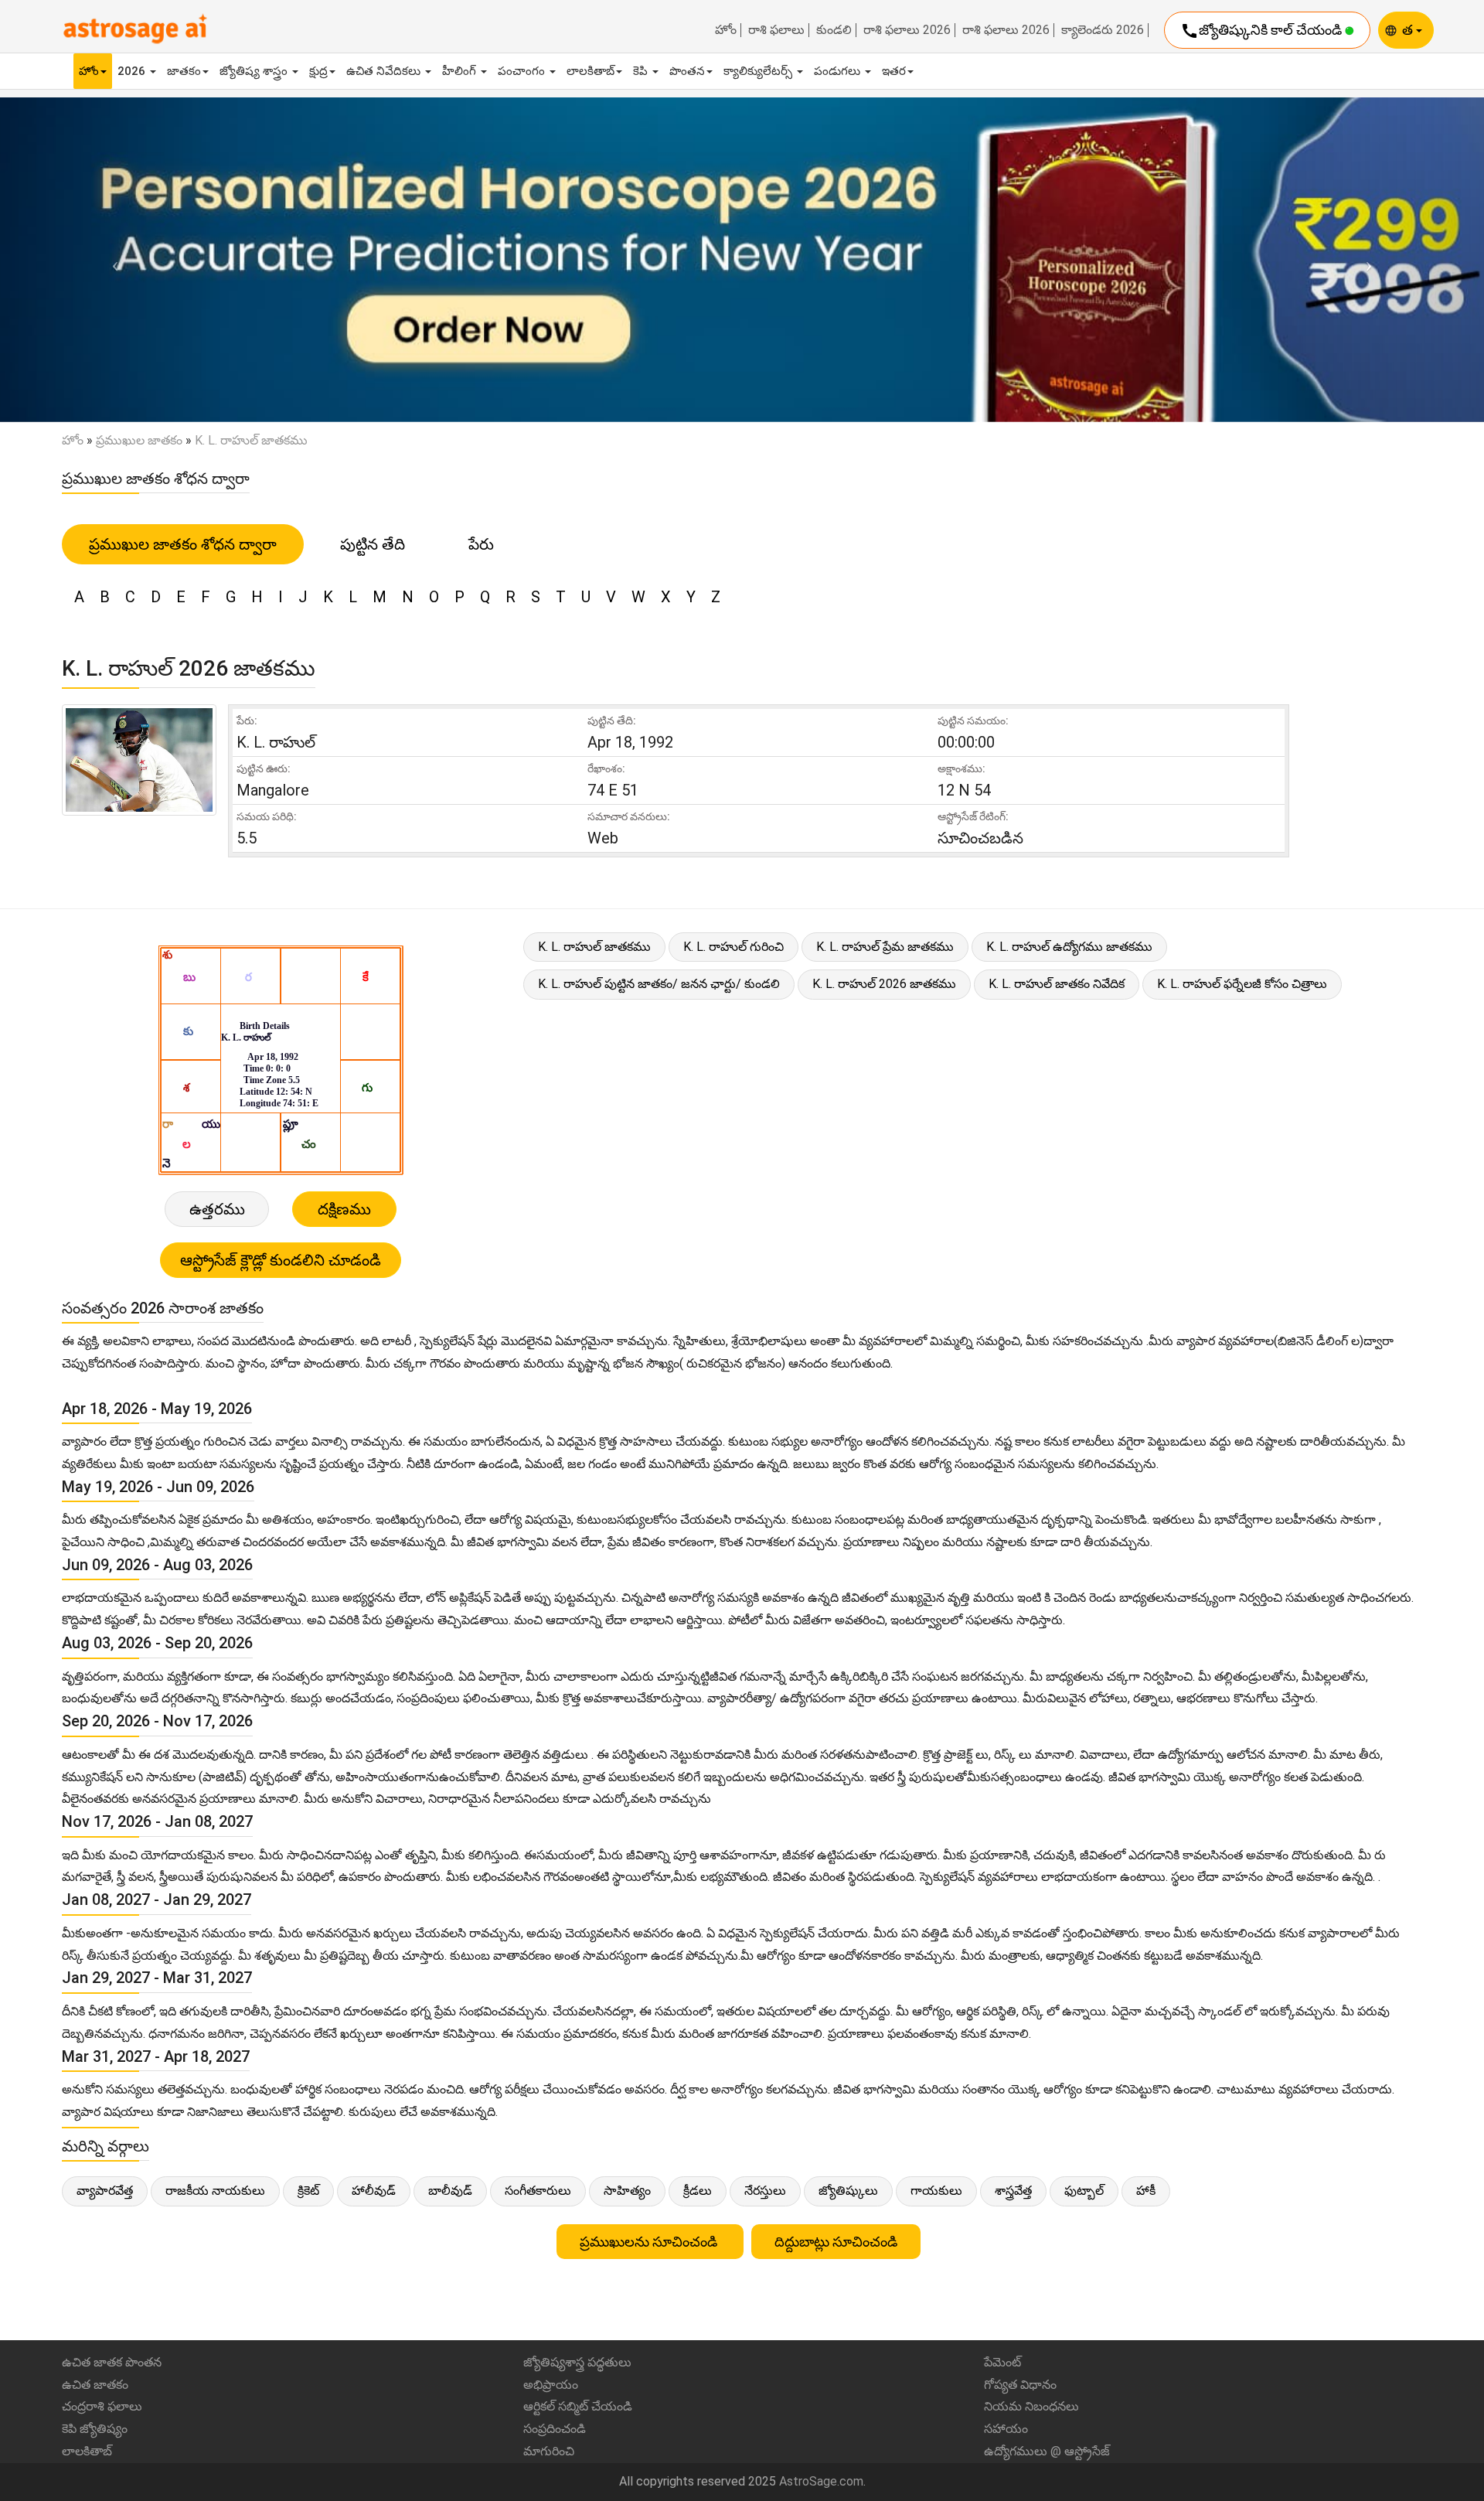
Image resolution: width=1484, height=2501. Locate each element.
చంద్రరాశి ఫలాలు (102, 2406)
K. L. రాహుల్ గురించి (733, 947)
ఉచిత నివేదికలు (385, 71)
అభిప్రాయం (551, 2385)
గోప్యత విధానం (1020, 2385)
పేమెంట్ (1002, 2362)
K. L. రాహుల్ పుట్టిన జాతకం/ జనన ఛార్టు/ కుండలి (659, 984)
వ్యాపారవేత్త (105, 2191)
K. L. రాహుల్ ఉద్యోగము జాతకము (1069, 947)
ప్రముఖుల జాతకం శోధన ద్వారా (183, 544)
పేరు (481, 544)
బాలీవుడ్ (450, 2191)
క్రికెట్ (308, 2191)
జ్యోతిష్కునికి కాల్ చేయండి (1263, 31)
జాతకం (184, 71)
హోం (726, 30)
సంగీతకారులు (538, 2191)
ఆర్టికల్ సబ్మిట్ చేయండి (578, 2406)
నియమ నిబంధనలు (1031, 2406)
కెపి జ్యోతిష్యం (95, 2429)
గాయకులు (936, 2191)
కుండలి (834, 30)
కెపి (642, 71)
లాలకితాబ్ (591, 71)
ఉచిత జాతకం (95, 2385)
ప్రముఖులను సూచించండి (650, 2242)
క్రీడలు (698, 2191)
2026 (133, 71)
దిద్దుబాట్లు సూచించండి (836, 2242)
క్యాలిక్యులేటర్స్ (759, 71)
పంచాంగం (523, 71)
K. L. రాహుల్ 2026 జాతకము (884, 984)
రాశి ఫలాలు (776, 30)
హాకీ (1146, 2191)
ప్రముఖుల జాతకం (139, 440)
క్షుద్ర (318, 71)
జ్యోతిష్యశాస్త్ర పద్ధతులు (577, 2362)
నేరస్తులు (765, 2191)
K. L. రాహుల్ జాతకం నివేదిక (1057, 984)
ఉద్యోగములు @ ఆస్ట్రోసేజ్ (1047, 2451)
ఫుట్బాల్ (1084, 2191)
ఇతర (894, 71)
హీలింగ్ (461, 71)
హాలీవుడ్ (374, 2191)
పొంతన (687, 71)
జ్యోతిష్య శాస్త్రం (255, 71)
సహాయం (1006, 2429)
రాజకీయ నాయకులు (215, 2191)
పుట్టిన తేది (373, 544)
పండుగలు (839, 71)
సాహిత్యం (627, 2191)
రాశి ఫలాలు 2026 (907, 30)
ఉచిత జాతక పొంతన (112, 2362)
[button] (111, 259)
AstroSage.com (821, 2481)
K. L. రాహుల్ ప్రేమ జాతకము (885, 947)
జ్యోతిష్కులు (848, 2191)
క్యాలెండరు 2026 (1103, 30)
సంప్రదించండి (555, 2429)
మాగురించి (549, 2451)
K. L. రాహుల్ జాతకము (594, 947)
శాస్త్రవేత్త (1013, 2191)
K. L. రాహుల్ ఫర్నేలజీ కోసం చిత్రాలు (1242, 984)
